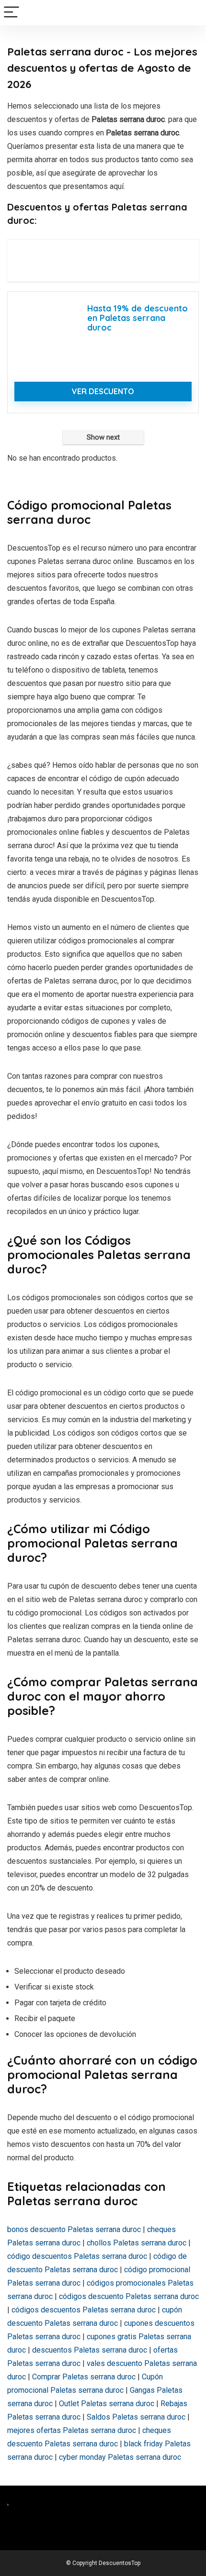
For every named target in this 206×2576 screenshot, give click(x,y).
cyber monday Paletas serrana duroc (120, 2457)
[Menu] (11, 13)
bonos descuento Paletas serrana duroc (74, 2229)
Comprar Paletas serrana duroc (84, 2377)
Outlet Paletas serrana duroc (107, 2404)
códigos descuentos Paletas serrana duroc (84, 2310)
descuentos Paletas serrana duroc (90, 2350)
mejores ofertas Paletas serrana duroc (72, 2430)
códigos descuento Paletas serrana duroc (129, 2296)
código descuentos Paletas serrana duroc (77, 2256)
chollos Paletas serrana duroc (137, 2243)
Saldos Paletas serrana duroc (136, 2417)
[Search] (191, 13)
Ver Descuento (103, 391)
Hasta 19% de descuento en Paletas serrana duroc (137, 318)
